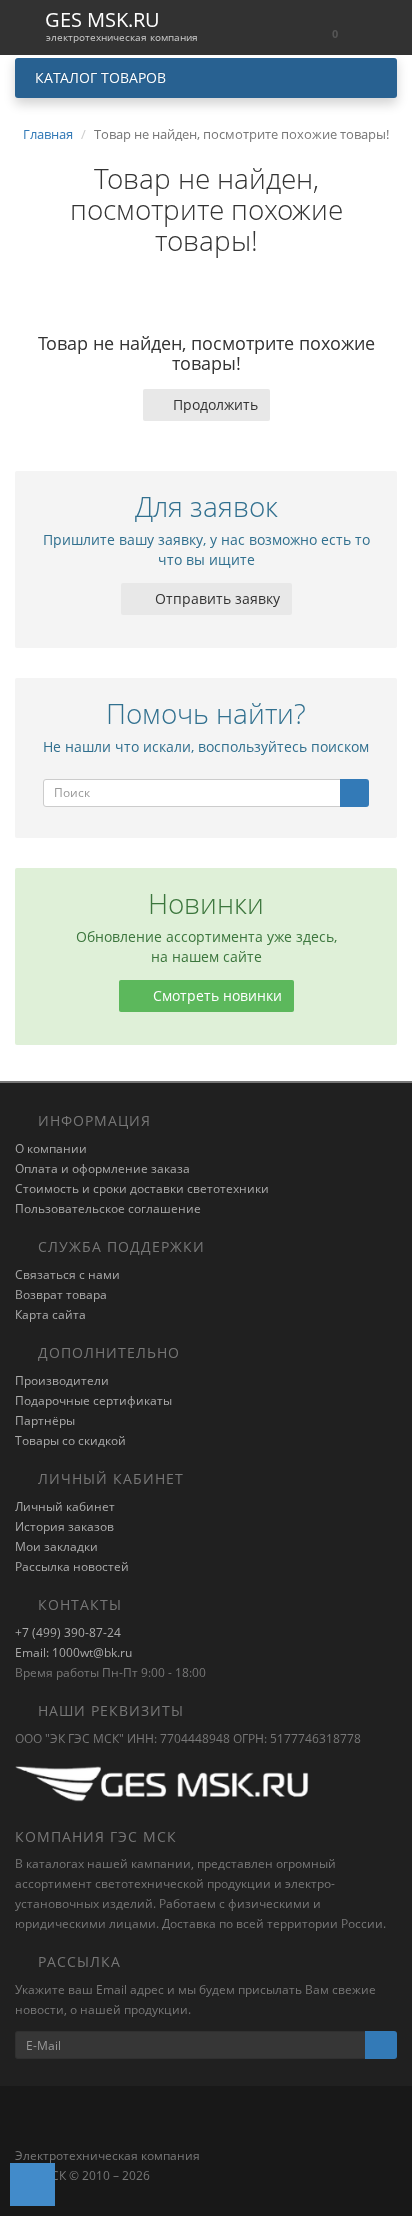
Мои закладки (56, 1546)
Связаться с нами (67, 1274)
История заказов (64, 1526)
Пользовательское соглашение (108, 1208)
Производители (62, 1380)
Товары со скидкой (70, 1440)
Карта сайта (50, 1314)
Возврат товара (61, 1294)
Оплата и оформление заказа (102, 1168)
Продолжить (215, 404)
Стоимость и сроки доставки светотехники (142, 1188)
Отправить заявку (215, 598)
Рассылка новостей (72, 1566)
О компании (51, 1148)
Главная (48, 134)
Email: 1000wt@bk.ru (73, 1652)
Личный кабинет (65, 1506)
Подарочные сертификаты (93, 1400)
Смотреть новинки (215, 995)
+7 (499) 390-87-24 (68, 1632)
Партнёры (45, 1420)
